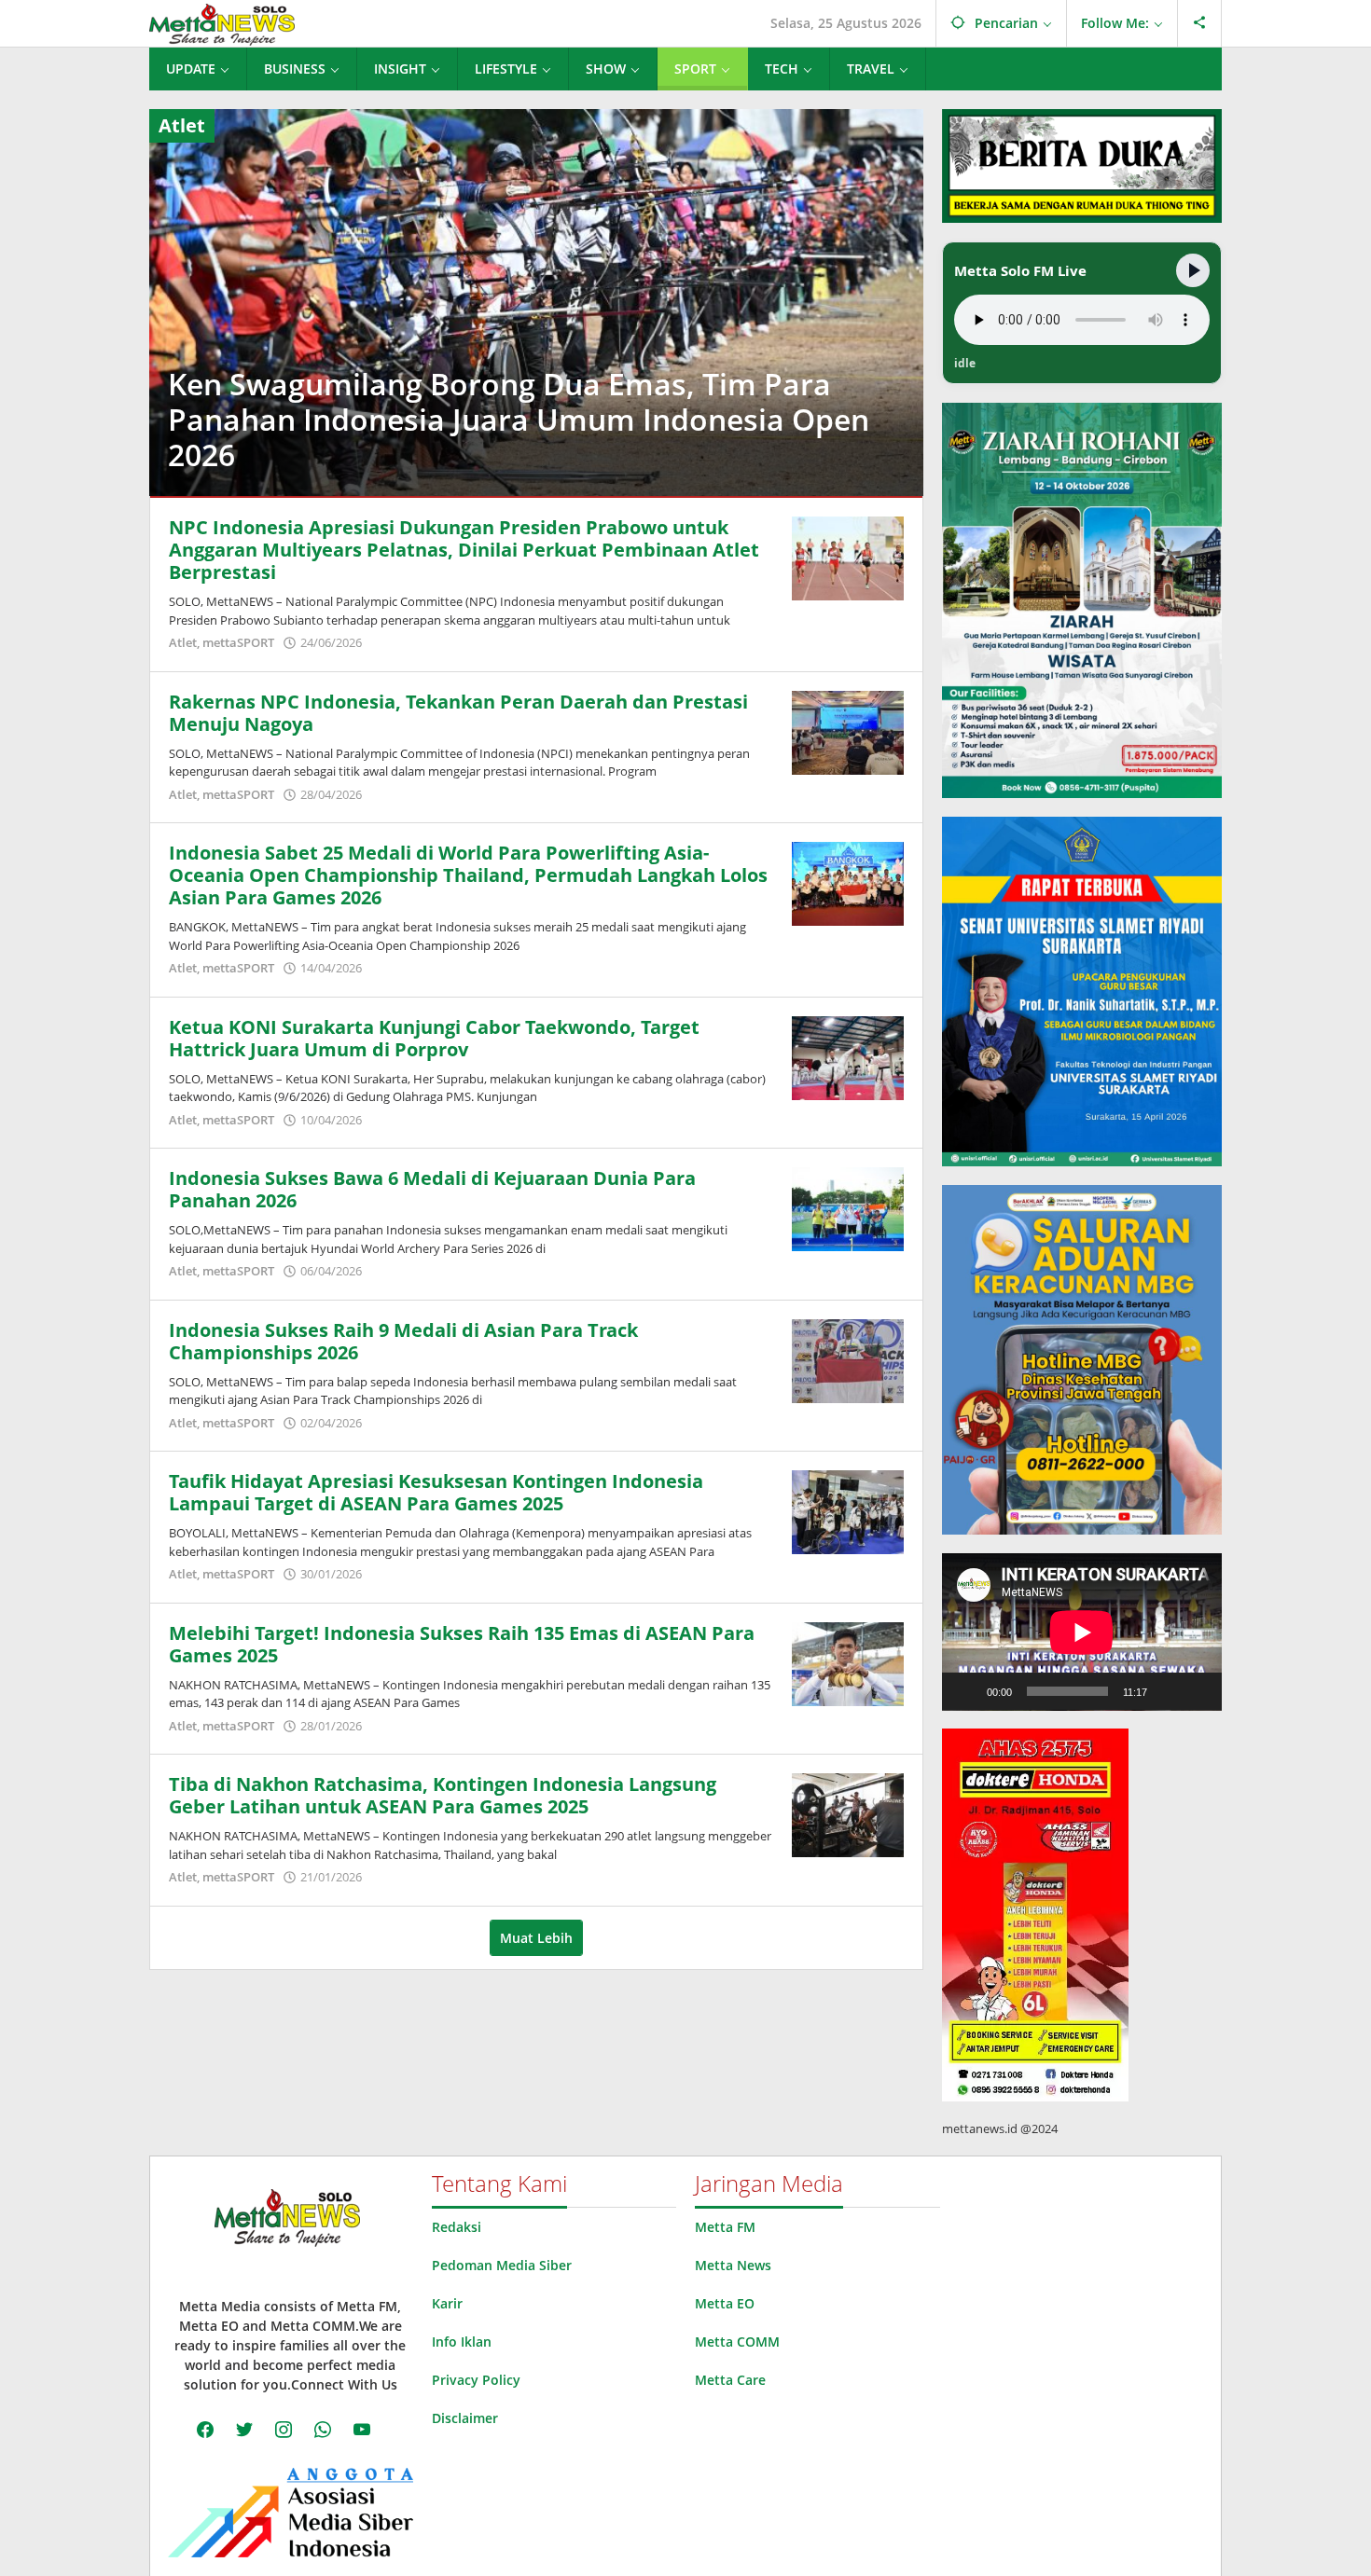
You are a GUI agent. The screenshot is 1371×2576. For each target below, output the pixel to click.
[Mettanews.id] (222, 23)
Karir (447, 2303)
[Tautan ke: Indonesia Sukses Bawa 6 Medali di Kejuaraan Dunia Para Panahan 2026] (848, 1208)
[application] (1082, 1632)
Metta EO (725, 2303)
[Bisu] (1168, 1691)
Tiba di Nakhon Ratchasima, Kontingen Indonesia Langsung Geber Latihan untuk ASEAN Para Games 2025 (443, 1795)
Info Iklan (462, 2342)
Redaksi (457, 2227)
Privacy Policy (476, 2380)
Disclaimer (465, 2418)
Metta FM (725, 2227)
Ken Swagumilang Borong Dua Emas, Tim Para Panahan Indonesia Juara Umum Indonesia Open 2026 (519, 419)
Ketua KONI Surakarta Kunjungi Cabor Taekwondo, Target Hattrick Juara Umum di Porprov (434, 1038)
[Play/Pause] (1193, 270)
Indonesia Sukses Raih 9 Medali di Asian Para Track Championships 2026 (403, 1341)
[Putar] (966, 1691)
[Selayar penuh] (1198, 1691)
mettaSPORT (238, 642)
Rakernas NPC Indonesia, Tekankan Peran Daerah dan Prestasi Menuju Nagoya (458, 713)
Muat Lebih (536, 1938)
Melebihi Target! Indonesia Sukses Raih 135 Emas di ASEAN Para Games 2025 (462, 1644)
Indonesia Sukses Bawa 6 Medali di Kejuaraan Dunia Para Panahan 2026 (432, 1189)
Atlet (183, 642)
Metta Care (730, 2380)
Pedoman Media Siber (502, 2265)
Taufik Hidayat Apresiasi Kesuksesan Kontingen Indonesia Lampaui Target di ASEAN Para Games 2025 (436, 1492)
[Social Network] (1200, 23)
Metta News (733, 2265)
